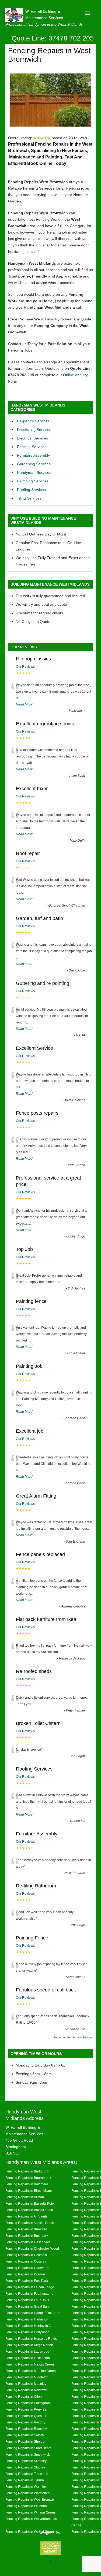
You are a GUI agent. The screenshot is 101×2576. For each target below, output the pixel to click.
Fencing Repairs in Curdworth (27, 2268)
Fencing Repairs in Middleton (27, 2377)
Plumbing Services (33, 481)
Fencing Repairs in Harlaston (27, 2319)
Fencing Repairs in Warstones (27, 2493)
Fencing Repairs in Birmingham (29, 2191)
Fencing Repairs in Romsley (26, 2429)
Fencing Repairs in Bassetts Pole (30, 2203)
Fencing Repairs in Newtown (27, 2390)
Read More (24, 704)
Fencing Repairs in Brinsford (26, 2229)
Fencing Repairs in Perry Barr (27, 2409)
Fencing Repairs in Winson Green (30, 2512)
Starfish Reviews (82, 2037)
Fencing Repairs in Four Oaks (27, 2300)
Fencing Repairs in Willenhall (27, 2506)
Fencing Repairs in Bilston (25, 2197)
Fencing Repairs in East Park (27, 2281)
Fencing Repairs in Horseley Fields (31, 2339)
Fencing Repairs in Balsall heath (29, 2210)
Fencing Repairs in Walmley (26, 2487)
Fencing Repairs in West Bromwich (31, 2499)
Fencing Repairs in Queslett (26, 2416)
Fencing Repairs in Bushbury (27, 2236)
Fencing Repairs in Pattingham (28, 2403)
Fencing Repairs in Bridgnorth (27, 2171)
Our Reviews (25, 667)
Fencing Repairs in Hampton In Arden (33, 2313)
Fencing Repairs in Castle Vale (28, 2242)
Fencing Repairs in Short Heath (28, 2448)
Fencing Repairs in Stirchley (26, 2461)
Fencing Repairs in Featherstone (29, 2294)
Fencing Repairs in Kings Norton (29, 2345)
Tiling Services (29, 498)
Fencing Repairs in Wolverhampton (31, 2519)
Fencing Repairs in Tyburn (25, 2480)
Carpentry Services (33, 421)
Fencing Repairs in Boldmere (27, 2184)
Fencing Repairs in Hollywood (27, 2332)
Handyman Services (34, 472)
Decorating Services (34, 430)
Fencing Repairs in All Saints (26, 2216)
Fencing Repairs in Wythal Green (30, 2532)
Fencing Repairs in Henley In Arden (31, 2326)
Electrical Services (32, 438)
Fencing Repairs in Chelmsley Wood (32, 2248)
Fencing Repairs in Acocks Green (30, 2223)
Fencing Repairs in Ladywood (27, 2351)
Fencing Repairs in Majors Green (30, 2364)
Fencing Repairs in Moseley (26, 2384)
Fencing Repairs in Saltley (25, 2435)
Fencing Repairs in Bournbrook (28, 2178)
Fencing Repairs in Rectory (25, 2422)
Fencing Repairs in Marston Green (31, 2371)
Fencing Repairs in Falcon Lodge (30, 2287)
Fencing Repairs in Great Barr (27, 2306)
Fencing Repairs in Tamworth (27, 2474)
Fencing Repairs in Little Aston (28, 2358)
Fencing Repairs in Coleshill (26, 2255)
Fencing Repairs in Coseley (26, 2261)
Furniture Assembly (33, 455)
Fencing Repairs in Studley (25, 2467)
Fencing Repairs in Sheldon (26, 2442)
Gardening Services (34, 464)
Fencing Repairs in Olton (24, 2396)
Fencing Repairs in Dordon (25, 2274)
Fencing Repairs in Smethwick (28, 2454)
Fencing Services (32, 447)
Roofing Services (31, 490)
